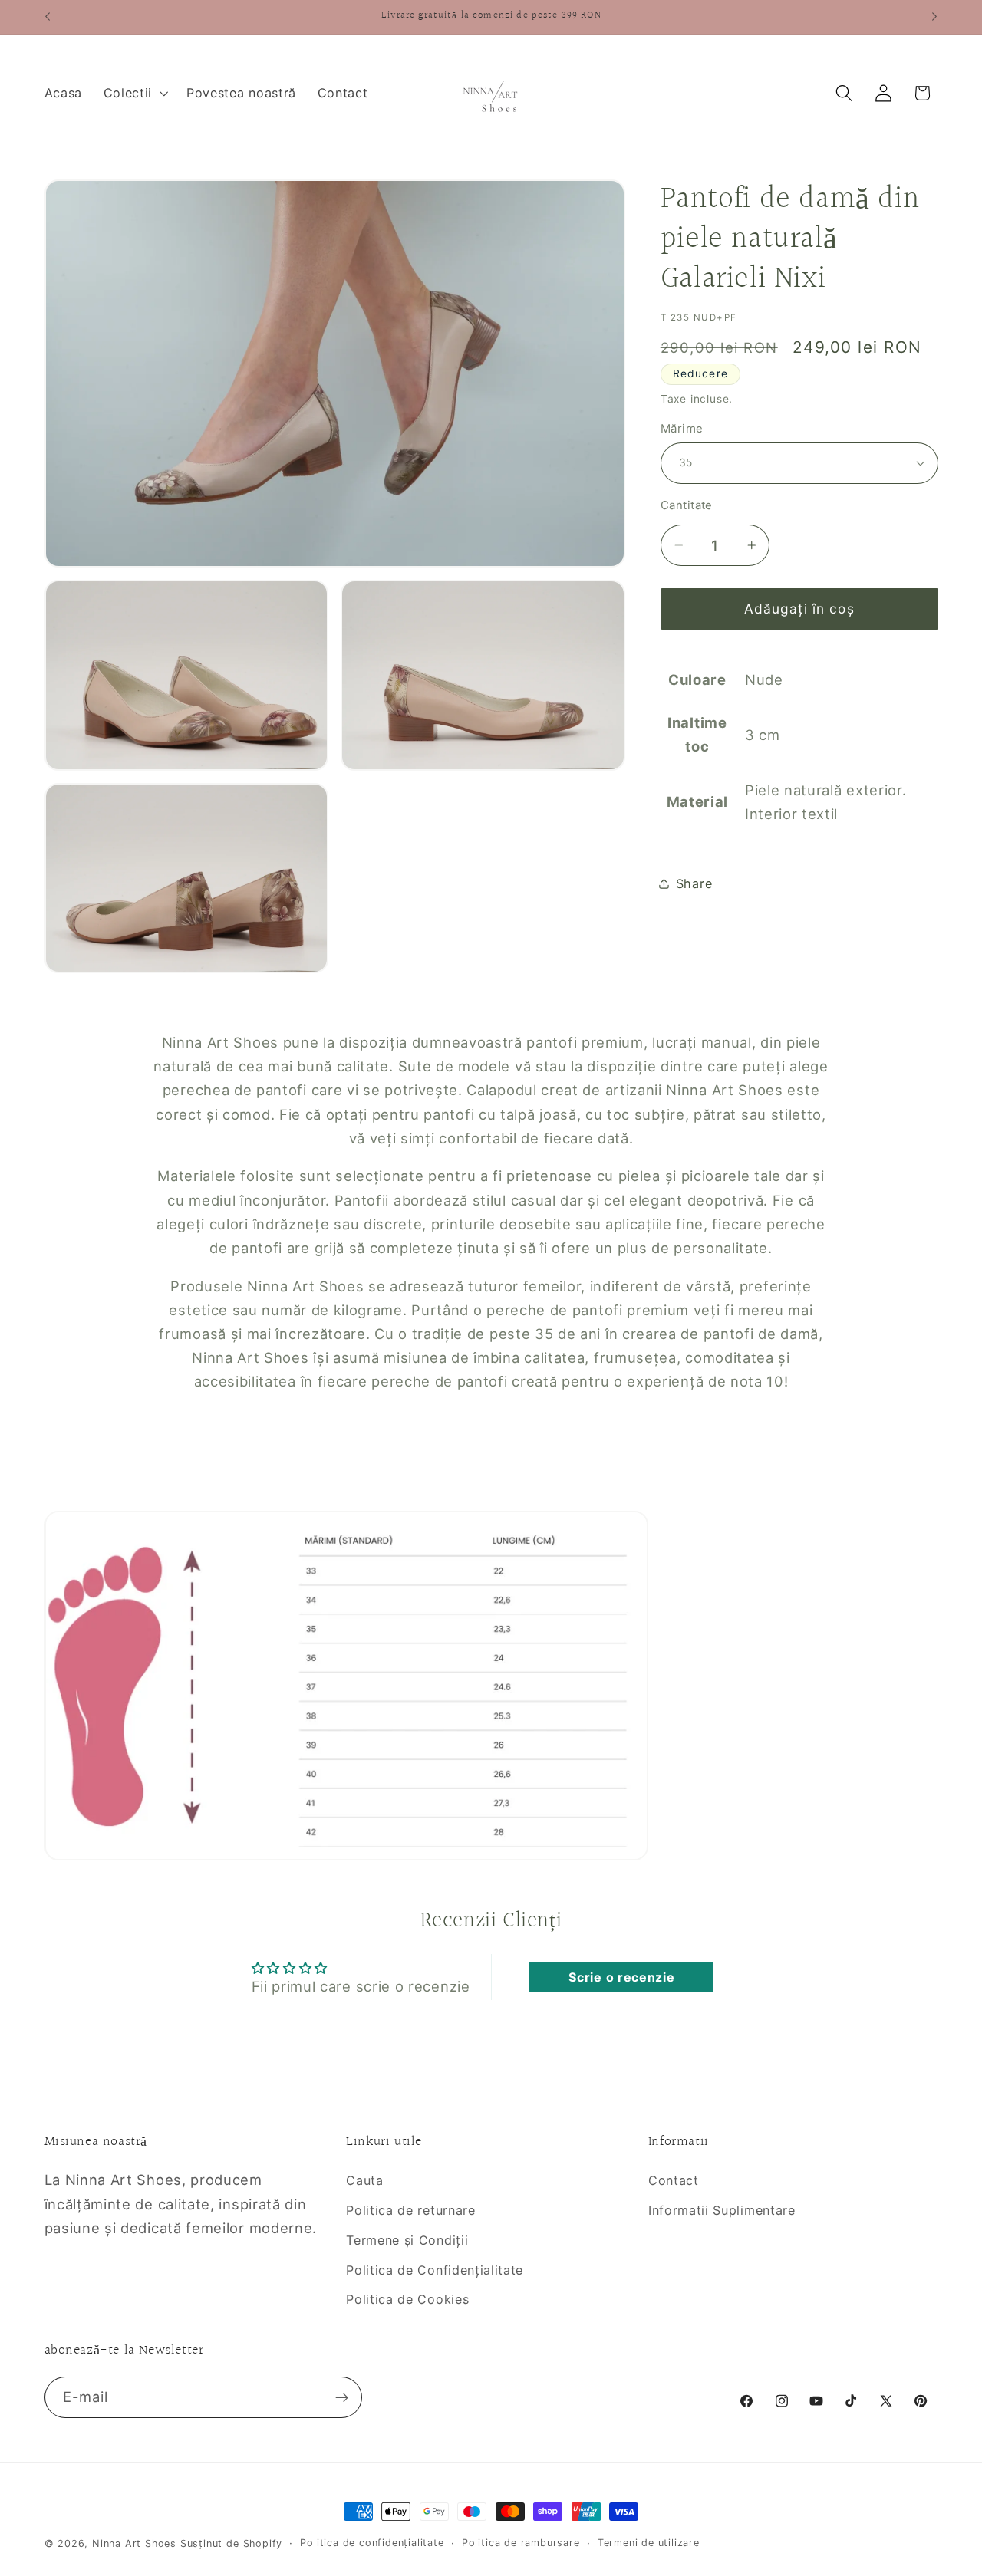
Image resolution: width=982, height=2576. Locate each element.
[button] (134, 93)
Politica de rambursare (521, 2543)
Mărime (682, 428)
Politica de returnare (411, 2210)
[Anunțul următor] (934, 17)
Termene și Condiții (407, 2240)
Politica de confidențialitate (372, 2543)
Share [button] (694, 883)
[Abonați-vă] (342, 2397)
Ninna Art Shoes (136, 2543)
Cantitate (687, 505)
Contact (674, 2180)
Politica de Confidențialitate (435, 2270)
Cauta (364, 2180)
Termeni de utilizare (649, 2543)
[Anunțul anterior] (48, 17)
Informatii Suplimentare (722, 2210)
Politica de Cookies (407, 2299)
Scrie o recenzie (621, 1977)
